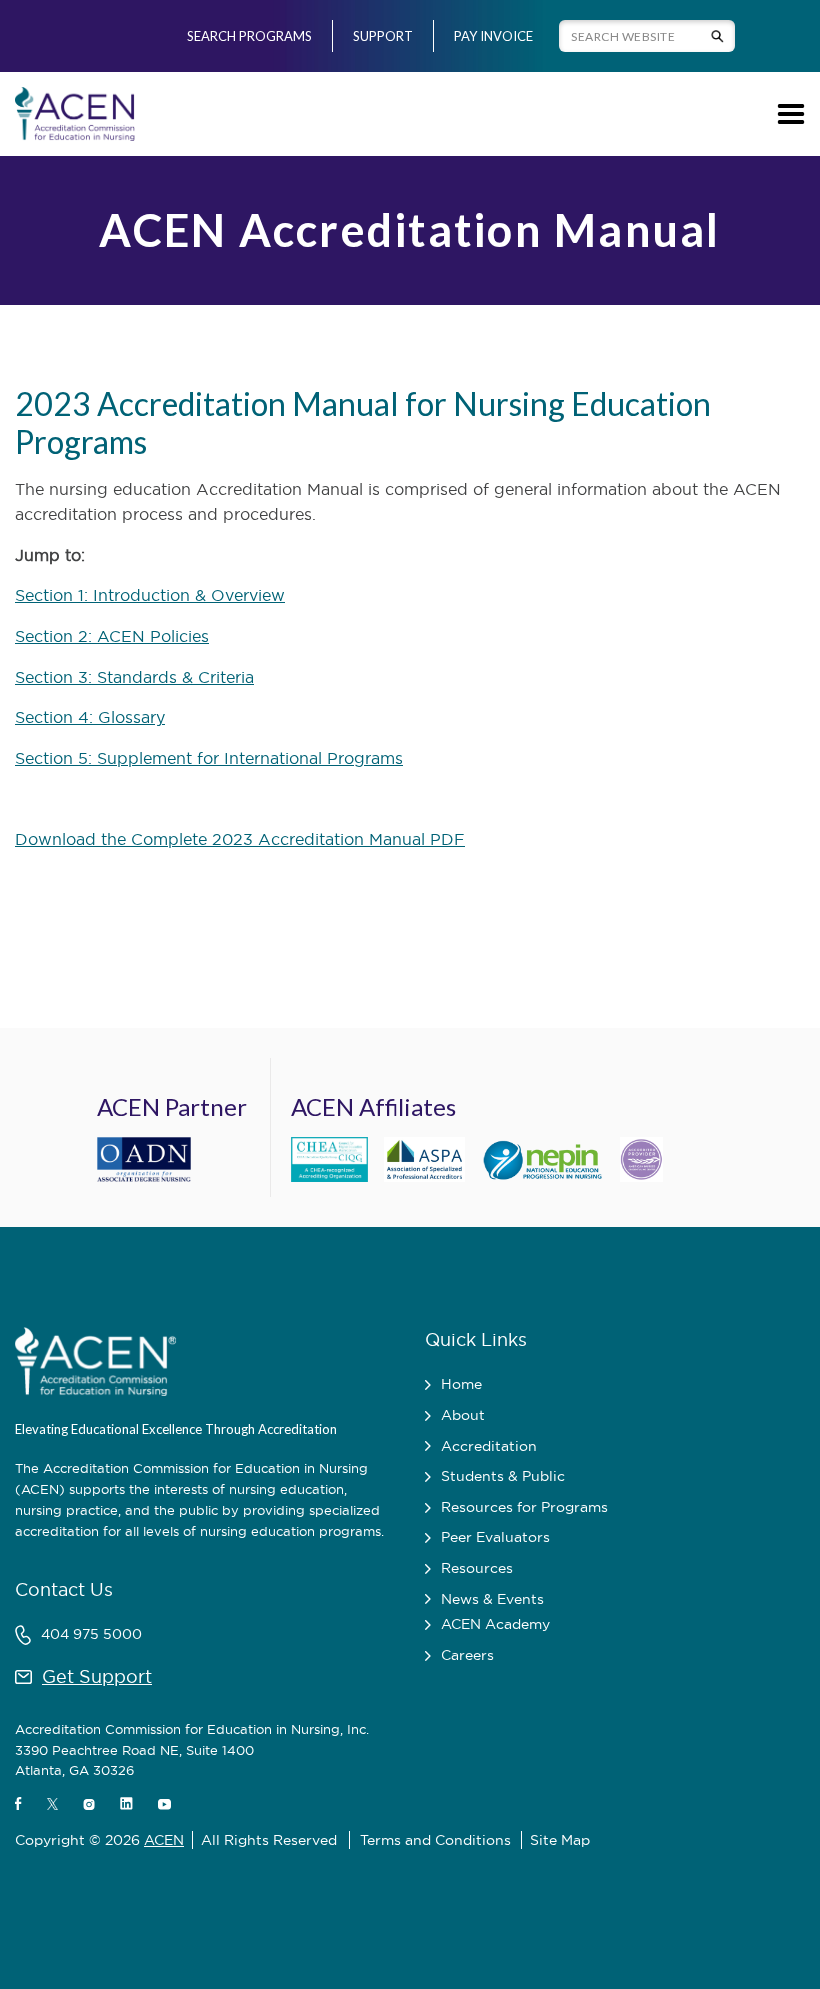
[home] (75, 114)
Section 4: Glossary (90, 717)
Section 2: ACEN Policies (112, 636)
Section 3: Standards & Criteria (134, 677)
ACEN (164, 1840)
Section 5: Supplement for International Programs (209, 758)
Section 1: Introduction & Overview (150, 595)
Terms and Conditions (435, 1840)
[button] (787, 114)
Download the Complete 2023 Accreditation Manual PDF (240, 839)
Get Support (97, 1676)
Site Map (560, 1840)
